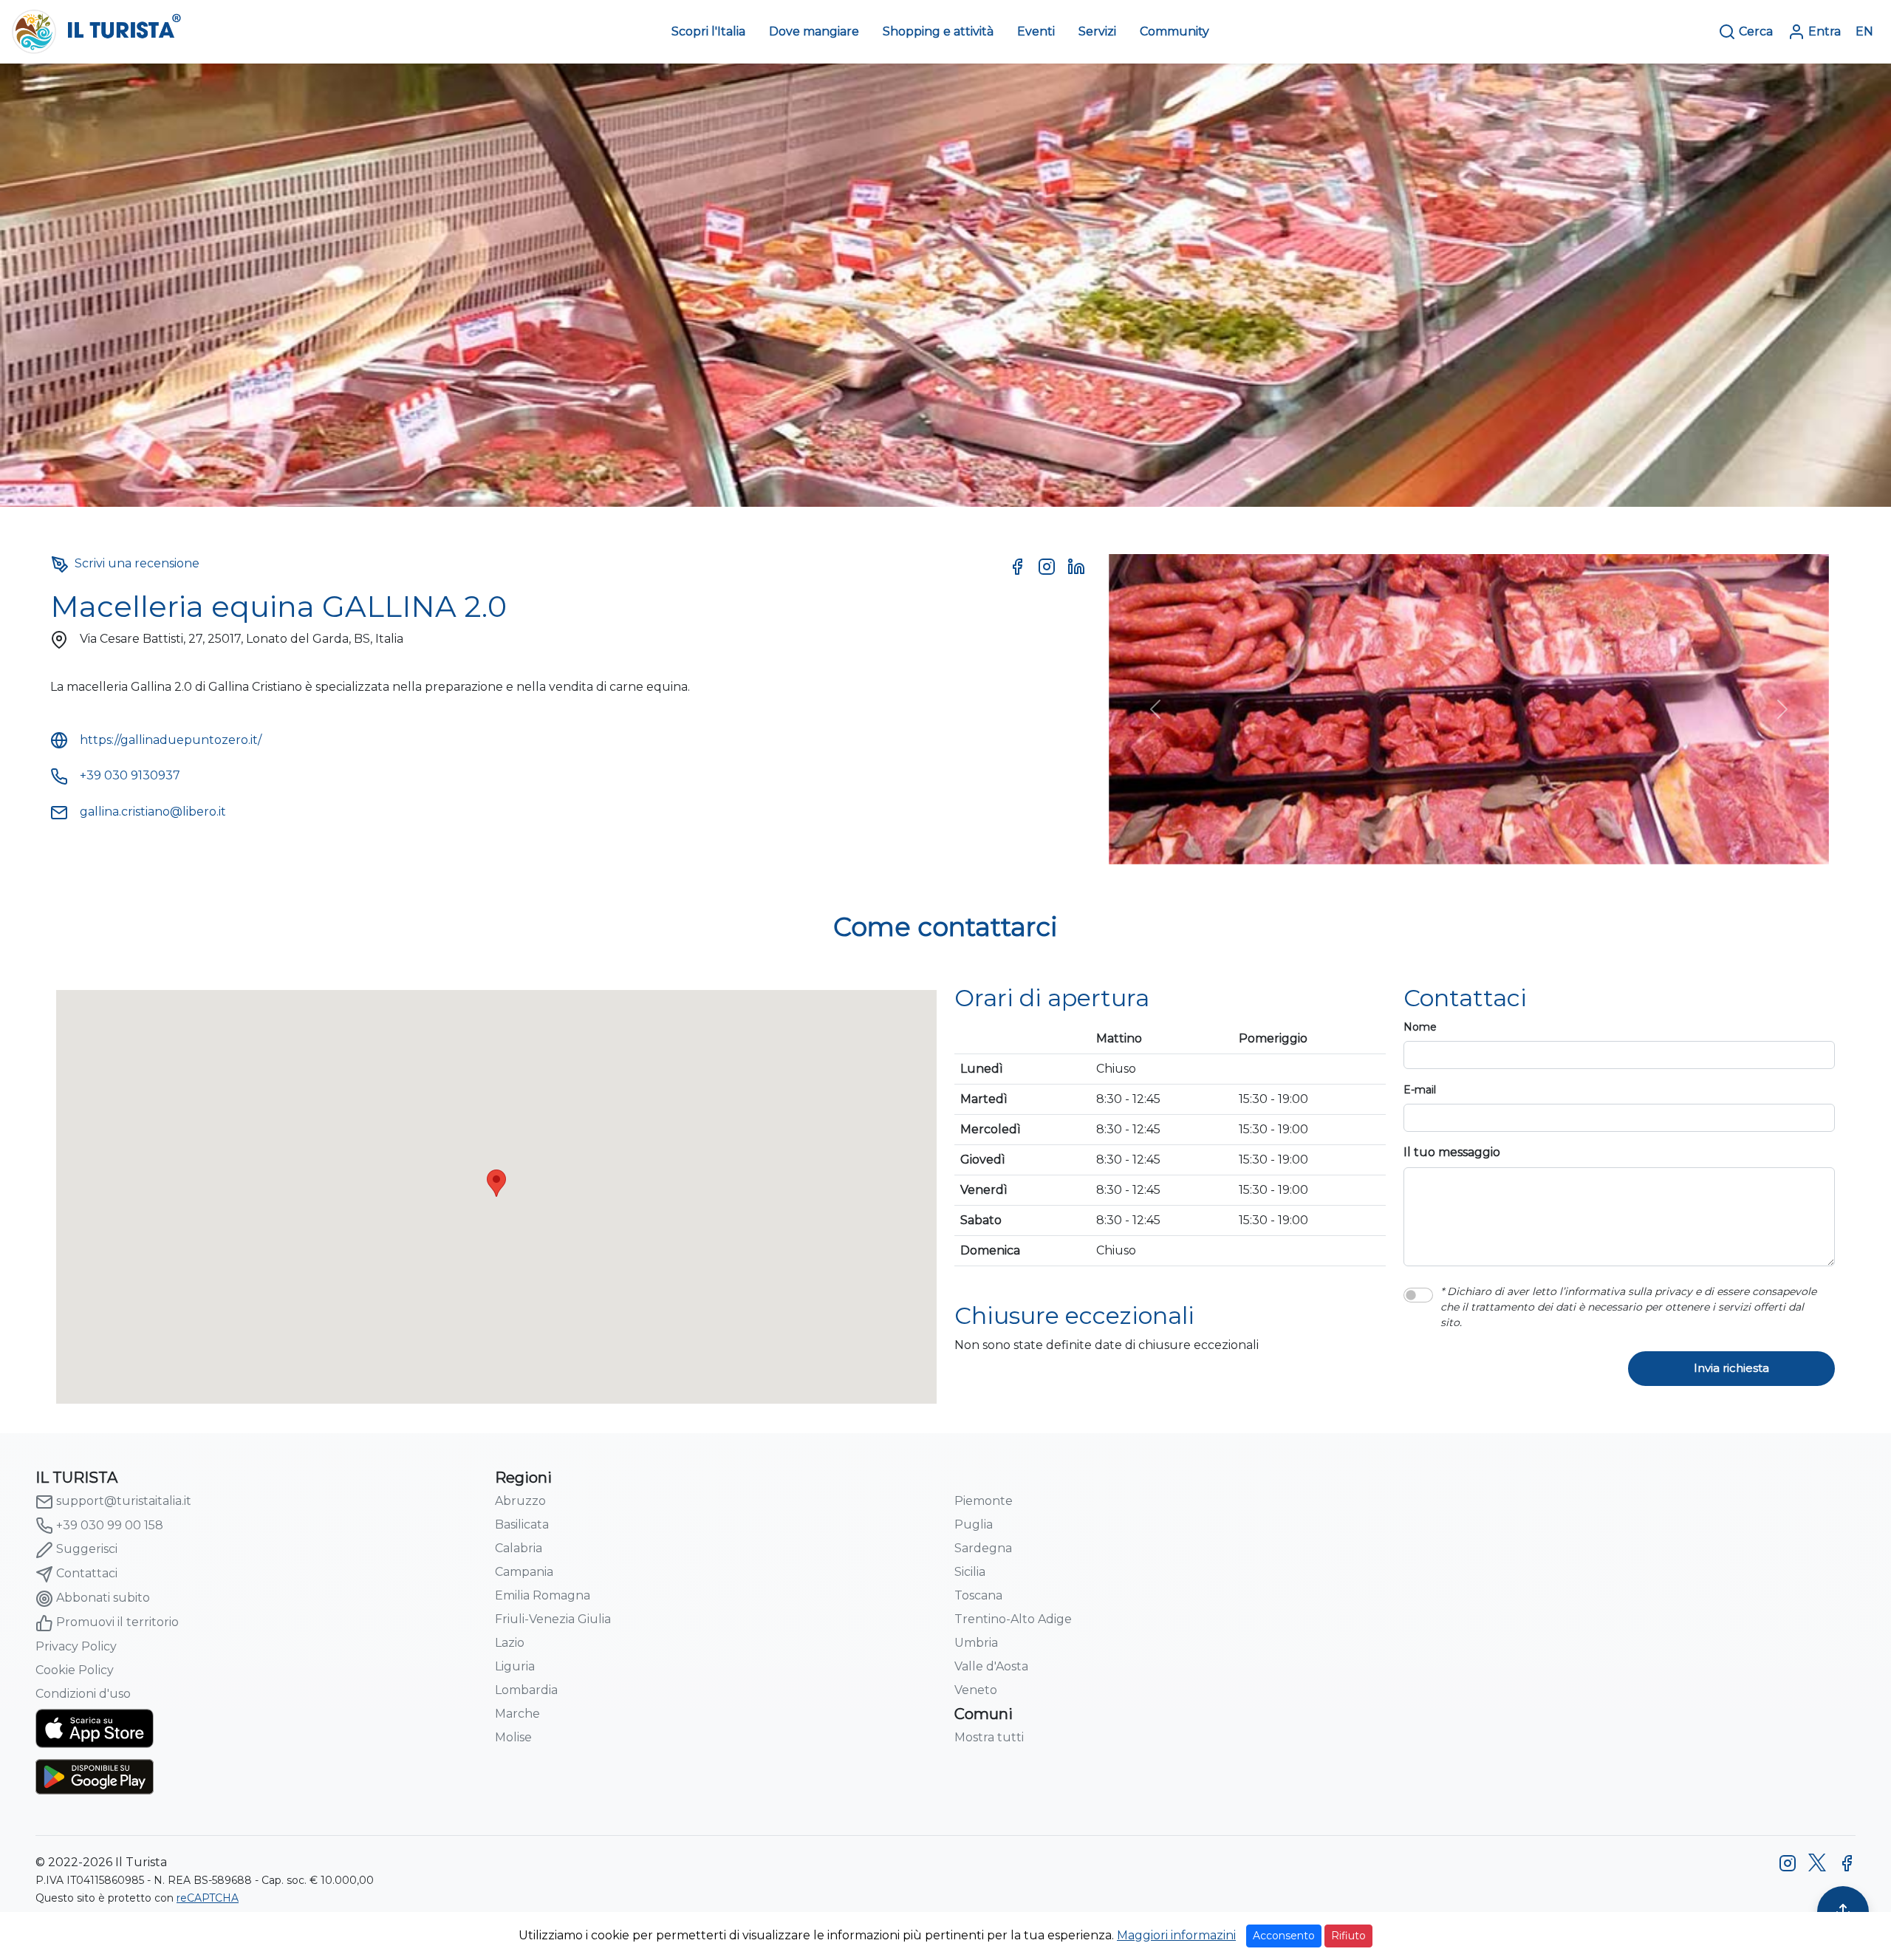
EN (1864, 31)
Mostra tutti (989, 1737)
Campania (524, 1572)
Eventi (1036, 31)
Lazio (510, 1643)
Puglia (974, 1524)
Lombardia (526, 1690)
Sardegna (983, 1548)
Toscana (978, 1595)
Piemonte (984, 1501)
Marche (517, 1714)
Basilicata (522, 1524)
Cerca (1756, 31)
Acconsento (1284, 1936)
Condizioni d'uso (83, 1694)
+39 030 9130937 (130, 775)
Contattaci (87, 1573)
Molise (513, 1737)
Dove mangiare (814, 31)
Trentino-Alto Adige (1013, 1619)
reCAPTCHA (208, 1898)
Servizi (1097, 31)
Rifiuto (1348, 1936)
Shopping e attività (938, 31)
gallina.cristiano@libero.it (153, 812)
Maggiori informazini (1176, 1935)
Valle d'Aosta (991, 1666)
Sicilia (970, 1572)
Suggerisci (87, 1549)
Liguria (515, 1666)
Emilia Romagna (543, 1595)
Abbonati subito (103, 1598)
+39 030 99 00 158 (110, 1525)
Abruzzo (520, 1501)
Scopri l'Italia (708, 31)
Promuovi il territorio (117, 1622)
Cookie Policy (75, 1670)
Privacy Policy (76, 1646)
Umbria (976, 1643)
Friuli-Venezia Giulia (553, 1619)
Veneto (976, 1690)
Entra (1825, 31)
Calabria (519, 1548)
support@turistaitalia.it (124, 1501)
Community (1174, 31)
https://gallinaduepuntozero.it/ (171, 740)
